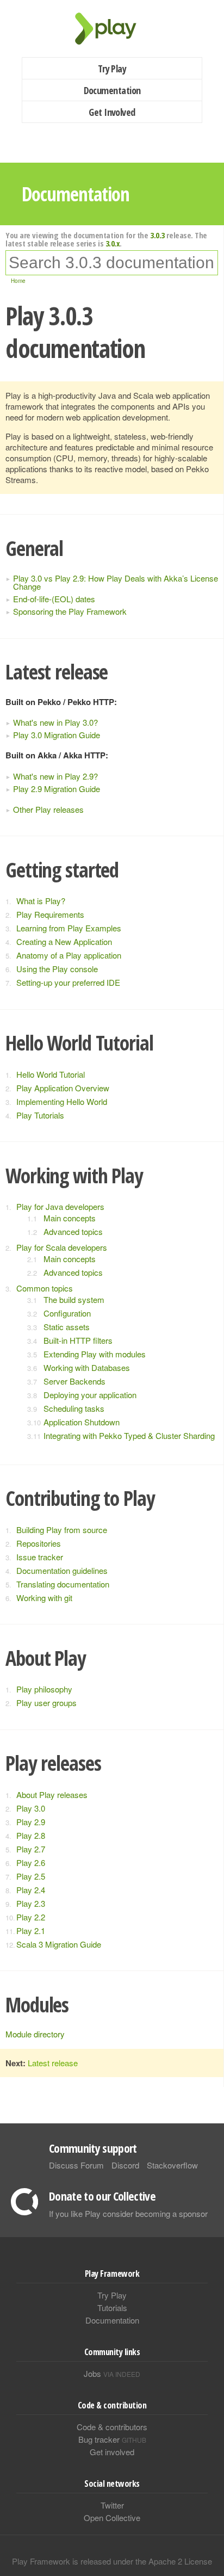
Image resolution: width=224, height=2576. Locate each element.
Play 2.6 (31, 1862)
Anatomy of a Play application (69, 955)
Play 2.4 (31, 1890)
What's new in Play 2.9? (55, 776)
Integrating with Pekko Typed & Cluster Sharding (129, 1435)
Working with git (44, 1598)
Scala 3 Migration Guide (59, 1944)
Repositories (39, 1543)
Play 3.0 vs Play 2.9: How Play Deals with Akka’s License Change (116, 582)
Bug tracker (112, 2439)
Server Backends (74, 1381)
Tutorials (112, 2308)
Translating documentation (63, 1584)
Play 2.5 (31, 1876)
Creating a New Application (64, 941)
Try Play (112, 69)
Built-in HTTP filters (78, 1340)
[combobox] (112, 263)
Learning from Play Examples (69, 928)
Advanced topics (73, 1231)
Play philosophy (44, 1689)
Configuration (67, 1313)
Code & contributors (112, 2427)
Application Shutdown (82, 1422)
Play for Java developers (60, 1206)
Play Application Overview (63, 1088)
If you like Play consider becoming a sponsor (128, 2213)
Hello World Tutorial (51, 1074)
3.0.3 (157, 235)
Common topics (45, 1288)
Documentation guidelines (62, 1570)
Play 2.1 (31, 1931)
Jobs (112, 2373)
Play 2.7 (31, 1849)
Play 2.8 (31, 1835)
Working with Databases (87, 1367)
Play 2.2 (31, 1917)
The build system (74, 1299)
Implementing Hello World (62, 1101)
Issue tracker (40, 1557)
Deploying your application (90, 1395)
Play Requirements (50, 914)
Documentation (112, 90)
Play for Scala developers (62, 1247)
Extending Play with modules (95, 1354)
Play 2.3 (31, 1903)
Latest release (53, 2063)
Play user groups (46, 1703)
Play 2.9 (31, 1822)
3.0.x (113, 243)
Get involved (112, 2452)
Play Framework (112, 29)
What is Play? (41, 901)
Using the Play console (57, 969)
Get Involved (112, 112)
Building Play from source (62, 1530)
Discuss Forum (76, 2165)
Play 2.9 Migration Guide (57, 789)
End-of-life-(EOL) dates (54, 599)
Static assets (67, 1327)
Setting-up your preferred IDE (68, 982)
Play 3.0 (31, 1808)
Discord (125, 2165)
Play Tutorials (40, 1115)
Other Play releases (48, 809)
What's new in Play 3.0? (55, 722)
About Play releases (52, 1794)
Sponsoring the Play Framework (70, 611)
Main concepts (70, 1218)
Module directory (35, 2034)
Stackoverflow (172, 2165)
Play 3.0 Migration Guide (57, 735)
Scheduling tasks (74, 1408)
